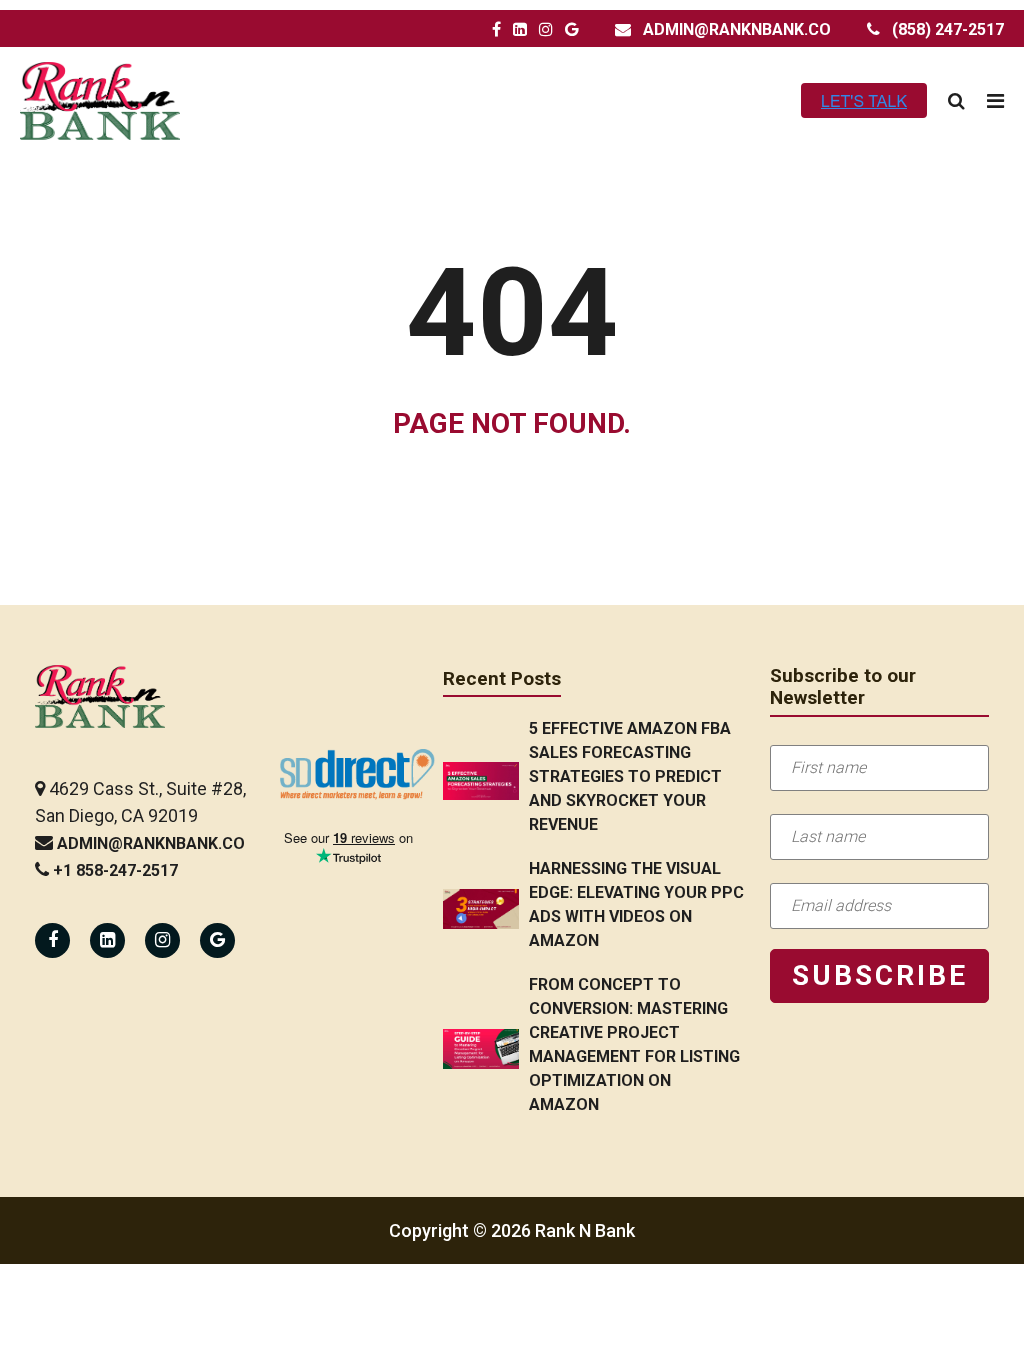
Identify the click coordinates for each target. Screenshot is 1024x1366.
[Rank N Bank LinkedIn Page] (520, 30)
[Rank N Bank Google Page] (572, 30)
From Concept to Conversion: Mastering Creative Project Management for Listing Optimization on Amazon (634, 1044)
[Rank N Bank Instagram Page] (546, 30)
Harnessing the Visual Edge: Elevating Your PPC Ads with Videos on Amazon (636, 904)
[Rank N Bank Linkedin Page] (107, 940)
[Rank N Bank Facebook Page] (496, 30)
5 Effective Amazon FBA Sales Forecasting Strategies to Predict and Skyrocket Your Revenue (630, 776)
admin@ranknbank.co (737, 29)
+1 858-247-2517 (115, 870)
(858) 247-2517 (948, 29)
